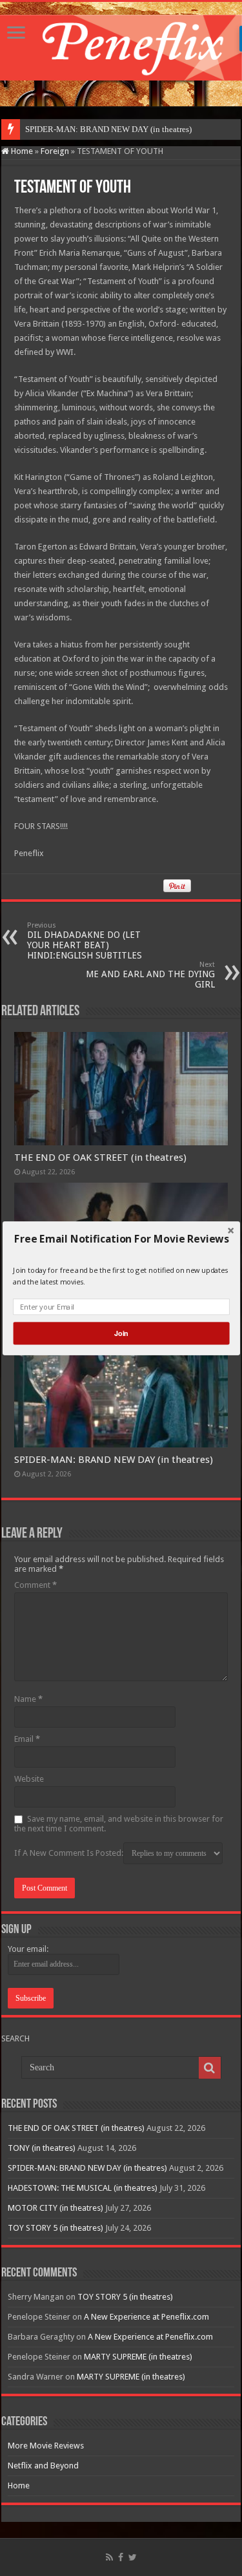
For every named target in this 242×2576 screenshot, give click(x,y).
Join (121, 1333)
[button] (121, 1239)
